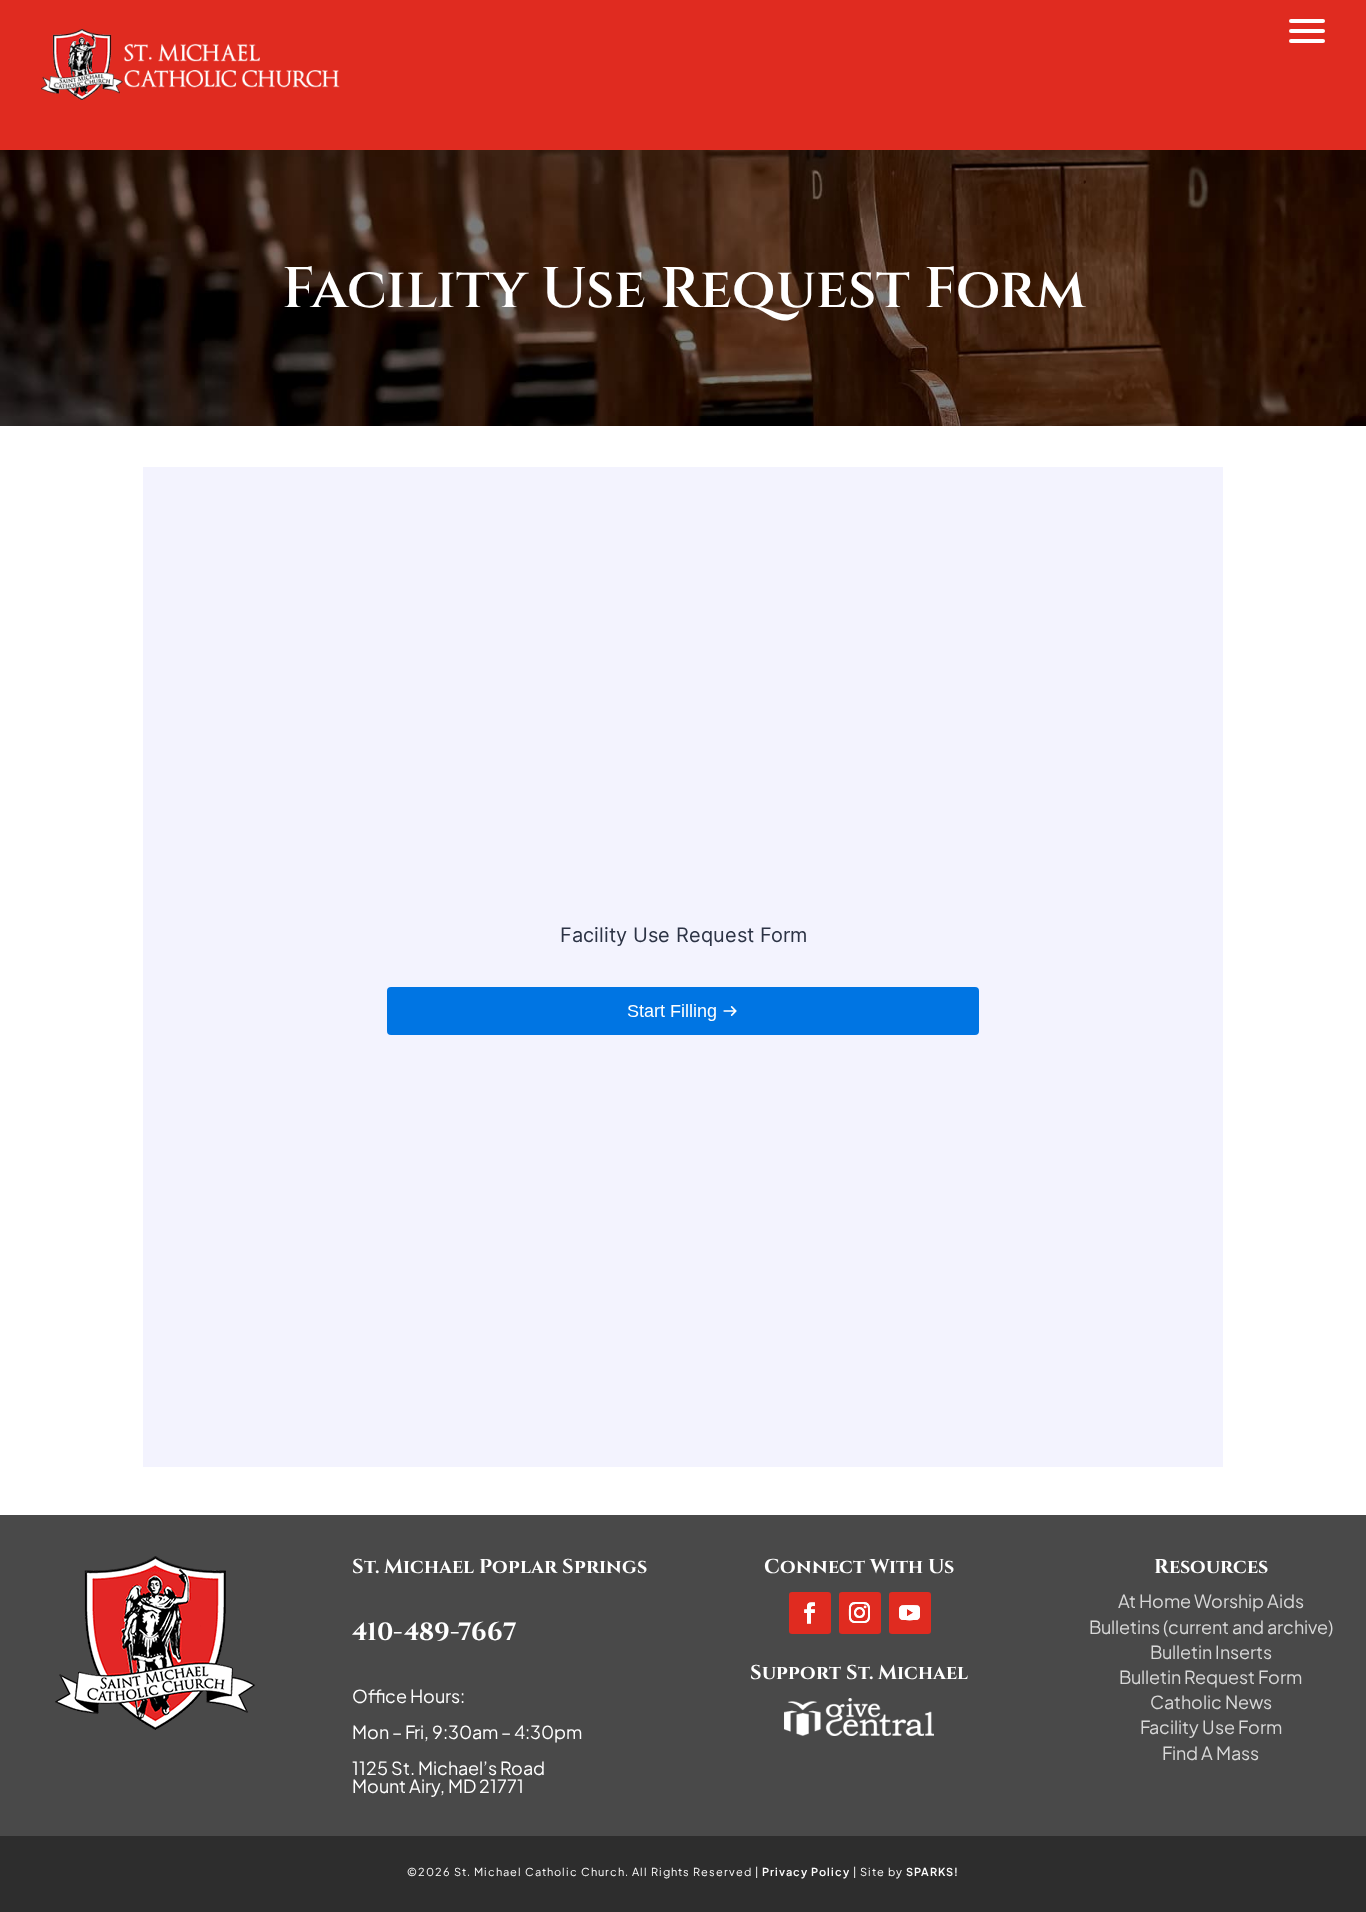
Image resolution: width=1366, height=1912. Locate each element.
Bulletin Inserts (1211, 1651)
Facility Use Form (1211, 1726)
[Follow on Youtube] (910, 1613)
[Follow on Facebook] (810, 1613)
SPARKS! (932, 1871)
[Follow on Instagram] (860, 1613)
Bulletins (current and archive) (1211, 1626)
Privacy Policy (806, 1871)
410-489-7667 (434, 1632)
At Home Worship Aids (1211, 1600)
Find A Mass (1210, 1752)
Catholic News (1211, 1701)
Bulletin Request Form (1210, 1676)
